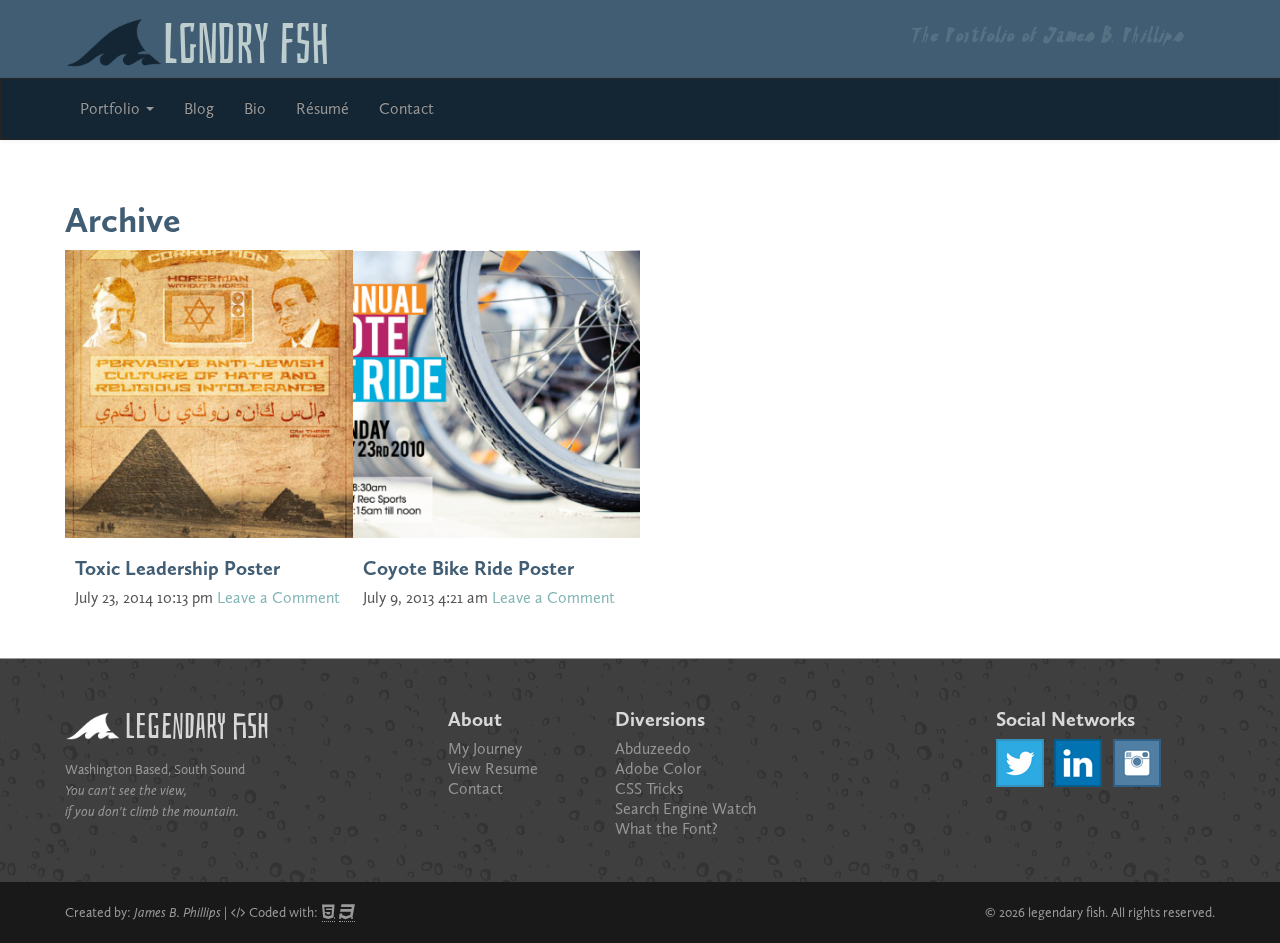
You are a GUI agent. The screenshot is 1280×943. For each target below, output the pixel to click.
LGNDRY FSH (246, 39)
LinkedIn (1078, 763)
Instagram (1137, 763)
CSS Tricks (649, 788)
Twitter (1020, 763)
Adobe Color (658, 768)
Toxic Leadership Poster (177, 568)
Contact (406, 108)
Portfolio (112, 108)
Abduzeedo (653, 748)
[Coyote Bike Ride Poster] (497, 391)
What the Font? (666, 828)
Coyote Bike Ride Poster (468, 568)
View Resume (493, 768)
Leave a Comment (278, 597)
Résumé (322, 108)
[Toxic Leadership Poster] (209, 391)
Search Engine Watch (685, 808)
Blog (199, 108)
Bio (255, 108)
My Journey (485, 748)
